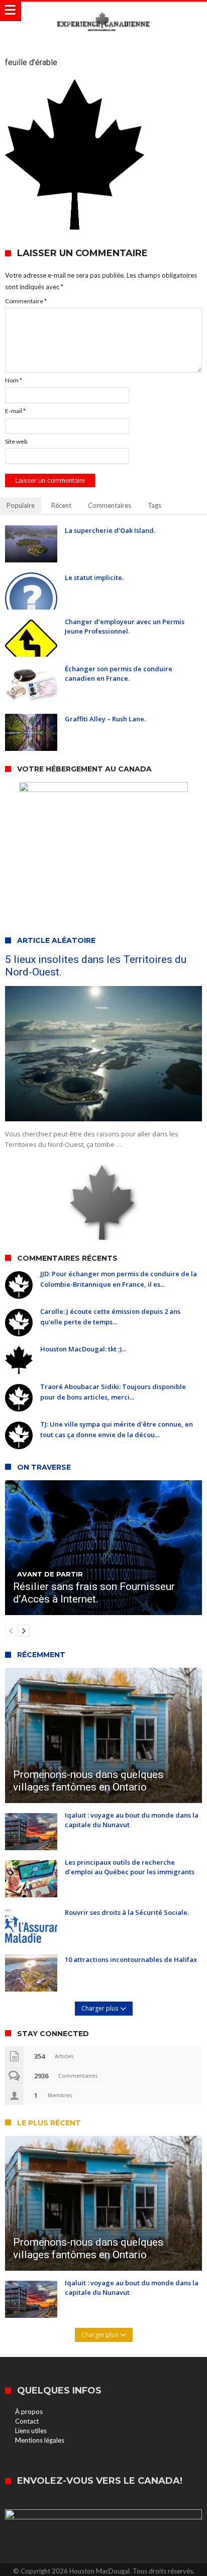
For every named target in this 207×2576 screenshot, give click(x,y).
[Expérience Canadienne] (103, 11)
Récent (61, 505)
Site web (16, 441)
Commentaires (110, 505)
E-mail (15, 411)
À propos (29, 2412)
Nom (14, 380)
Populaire (21, 505)
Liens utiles (31, 2431)
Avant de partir (50, 1574)
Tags (154, 505)
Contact (27, 2421)
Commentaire (26, 301)
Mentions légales (40, 2440)
